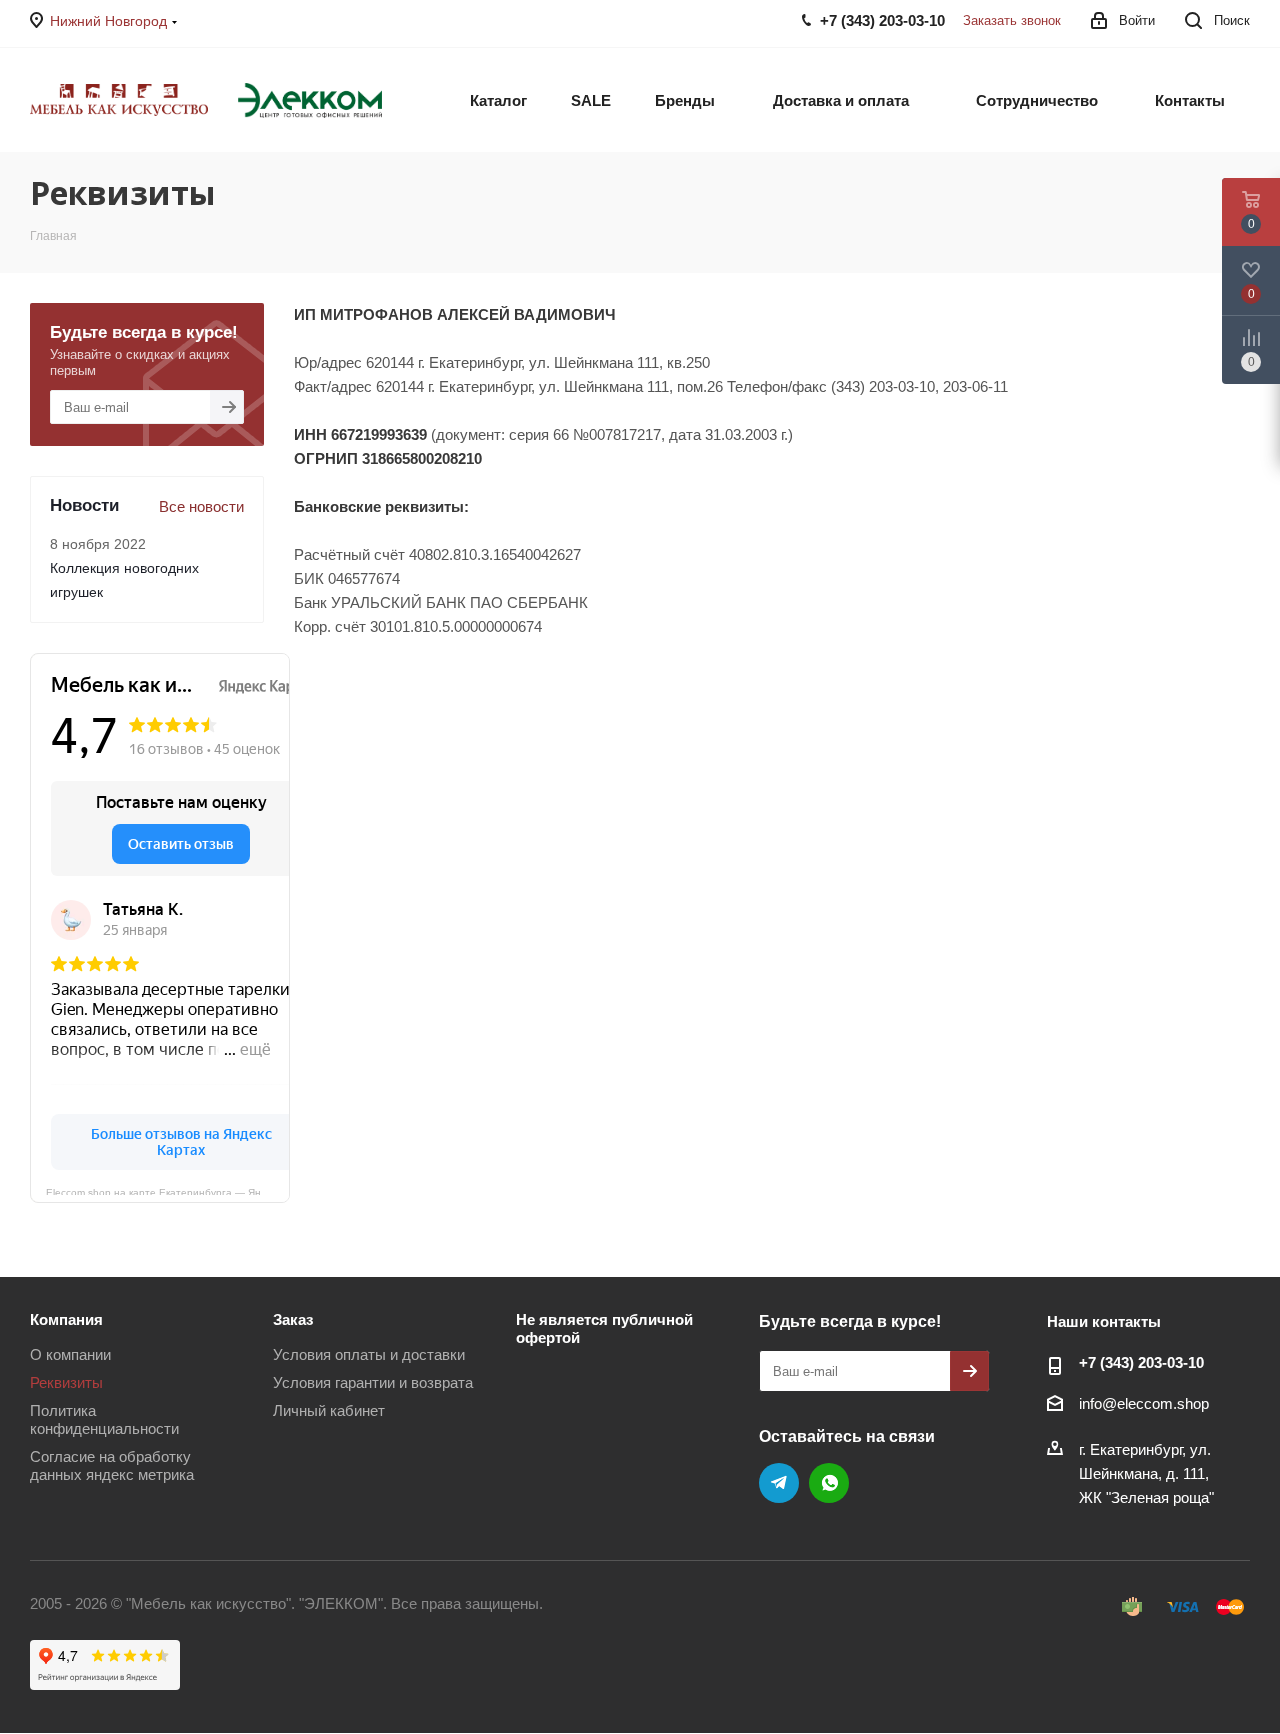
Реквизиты (66, 1382)
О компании (70, 1354)
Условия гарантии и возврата (373, 1382)
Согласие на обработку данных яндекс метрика (112, 1465)
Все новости (201, 506)
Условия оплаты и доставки (369, 1354)
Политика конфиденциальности (104, 1419)
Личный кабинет (329, 1410)
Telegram (779, 1483)
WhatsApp (829, 1483)
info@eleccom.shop (1144, 1403)
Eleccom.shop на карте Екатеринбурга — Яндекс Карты (168, 1191)
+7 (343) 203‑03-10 (1141, 1362)
